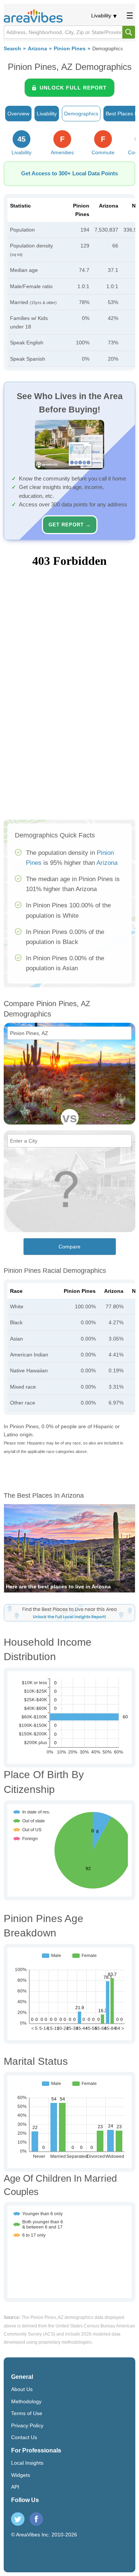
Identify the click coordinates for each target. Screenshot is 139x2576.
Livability (101, 16)
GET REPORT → (70, 525)
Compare (69, 1247)
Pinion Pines (70, 49)
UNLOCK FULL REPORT (73, 88)
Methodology (26, 2401)
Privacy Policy (27, 2425)
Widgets (21, 2475)
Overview (18, 114)
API (15, 2487)
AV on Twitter (18, 2519)
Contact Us (24, 2437)
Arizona (37, 49)
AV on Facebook (36, 2519)
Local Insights (27, 2463)
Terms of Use (27, 2413)
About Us (22, 2389)
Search (12, 49)
